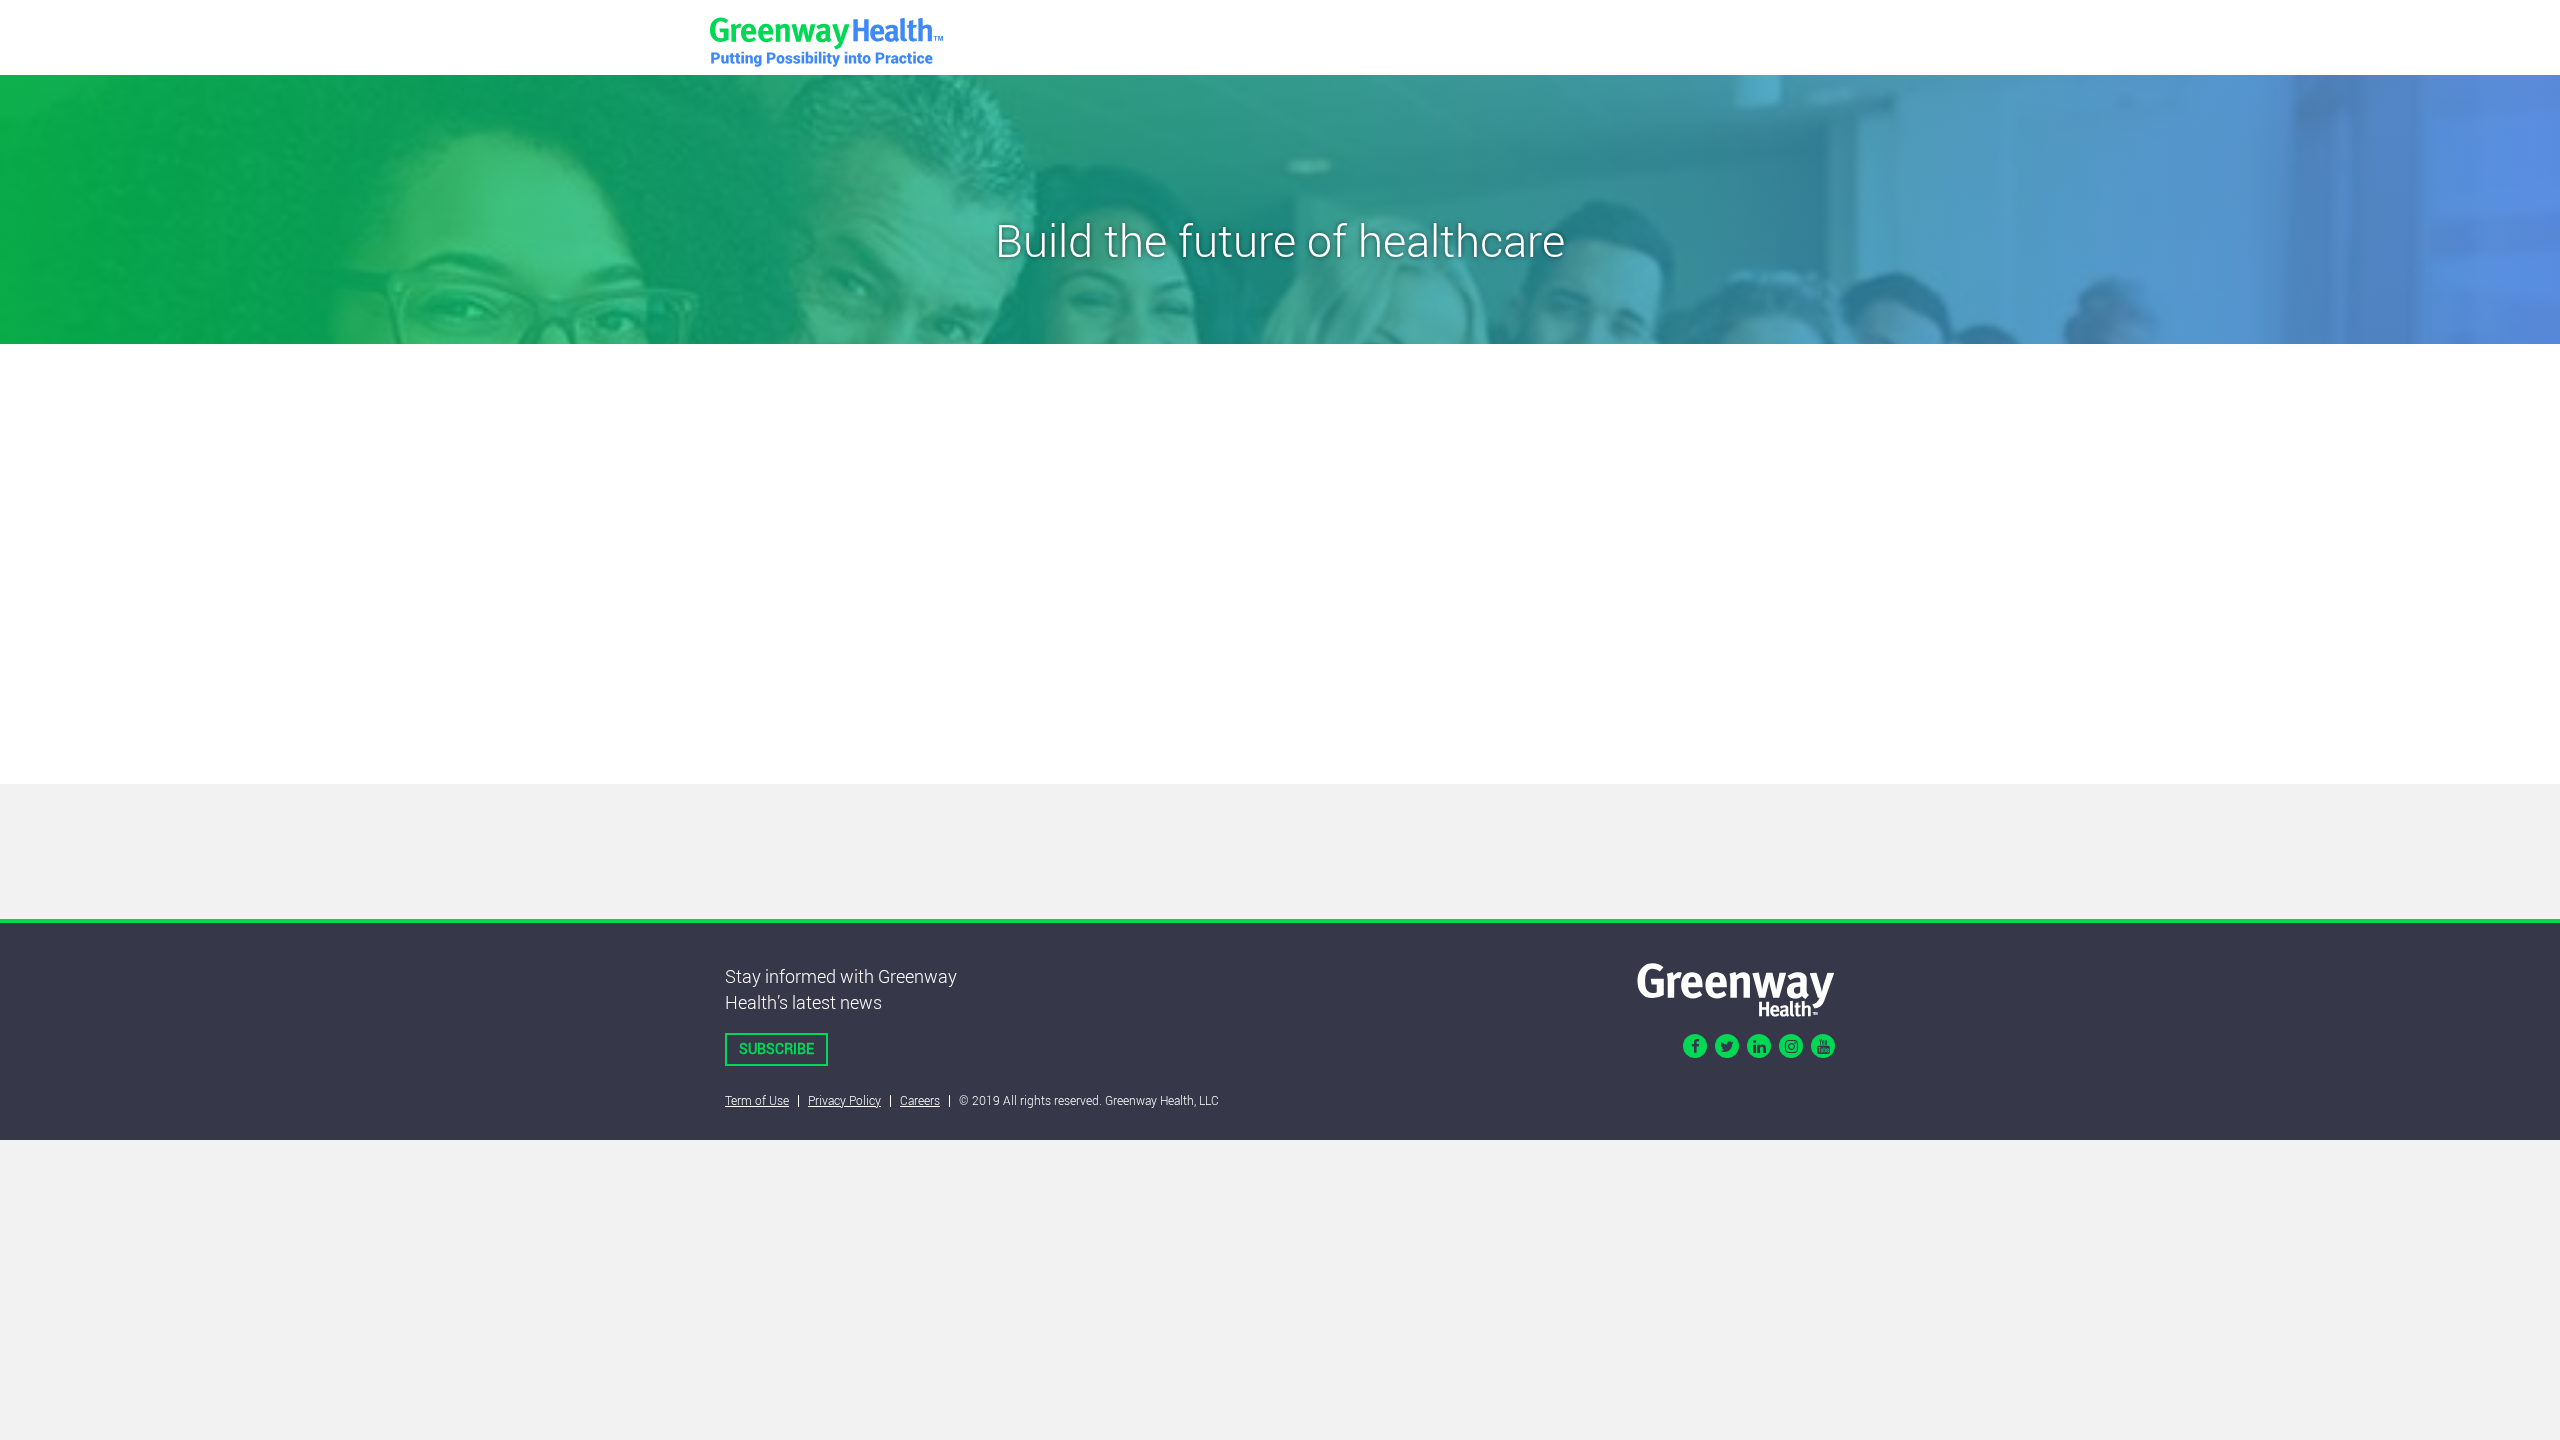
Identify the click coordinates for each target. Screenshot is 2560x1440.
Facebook (1695, 1046)
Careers (920, 1100)
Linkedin (1759, 1046)
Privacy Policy (844, 1100)
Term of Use (757, 1100)
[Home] (1736, 988)
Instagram (1791, 1046)
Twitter (1727, 1046)
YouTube (1823, 1046)
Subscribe (776, 1048)
